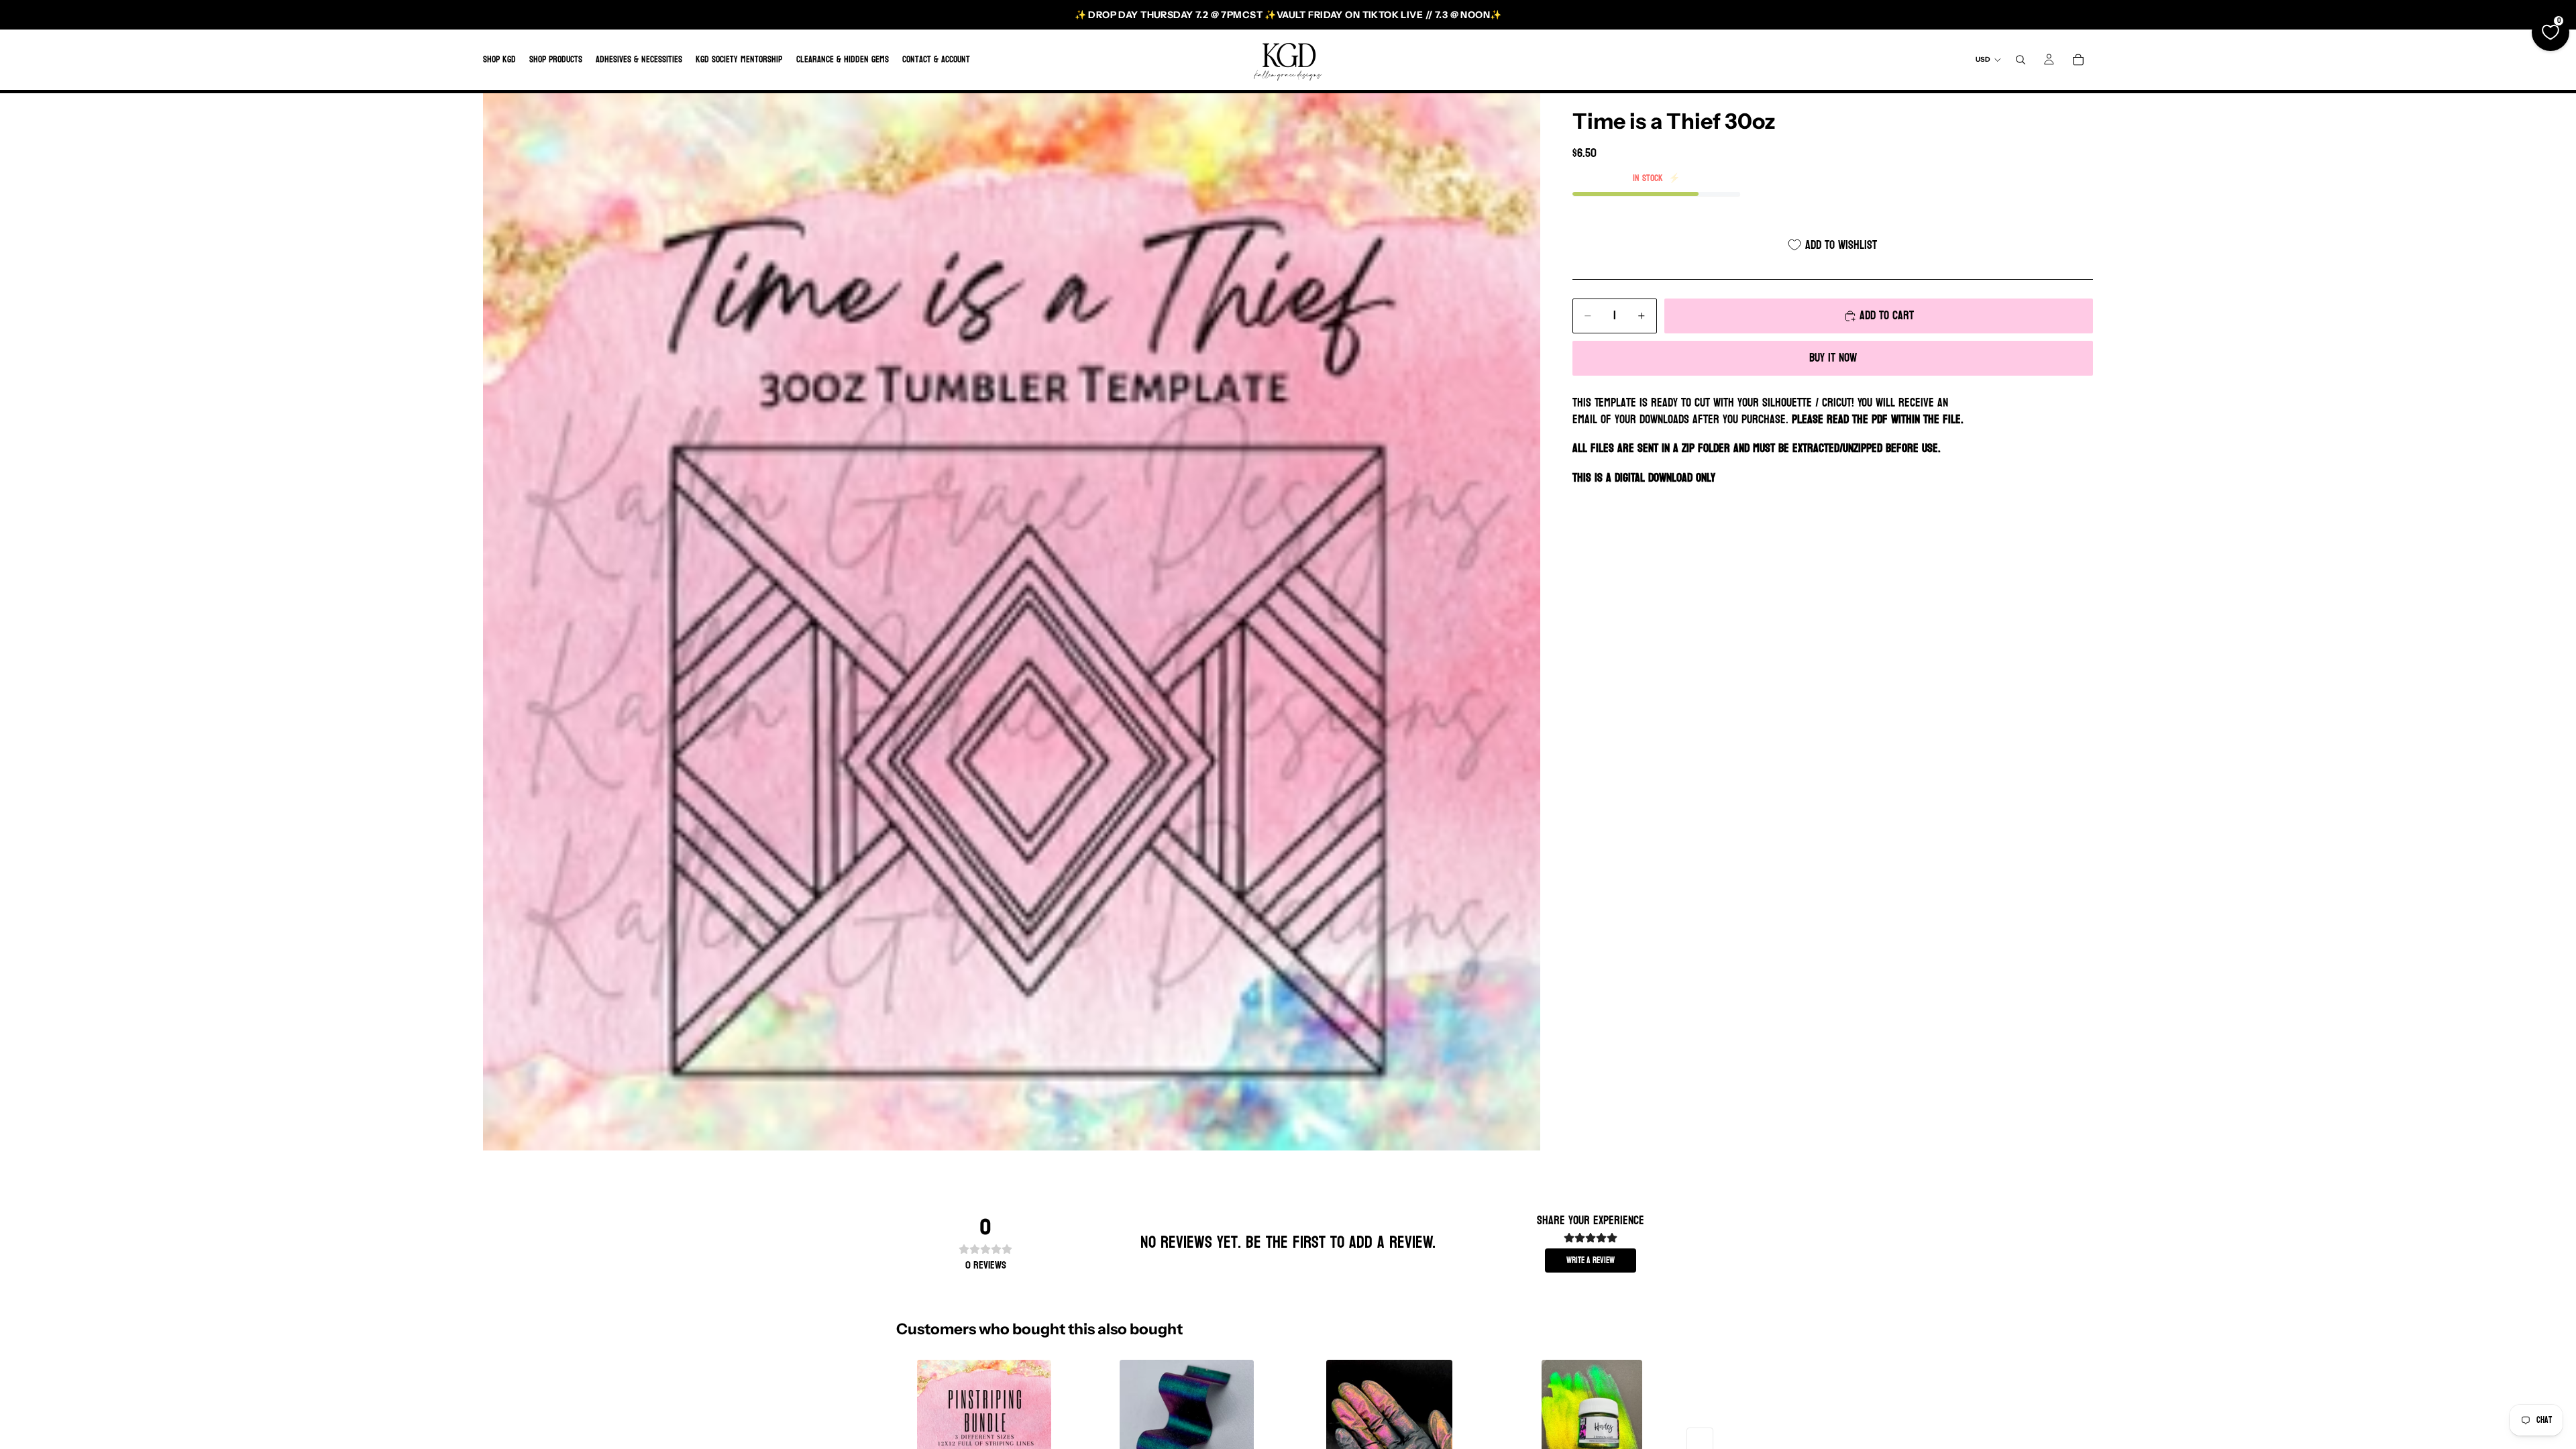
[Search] (2021, 60)
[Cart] (2078, 60)
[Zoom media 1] (1012, 622)
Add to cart (1887, 316)
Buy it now (1833, 358)
